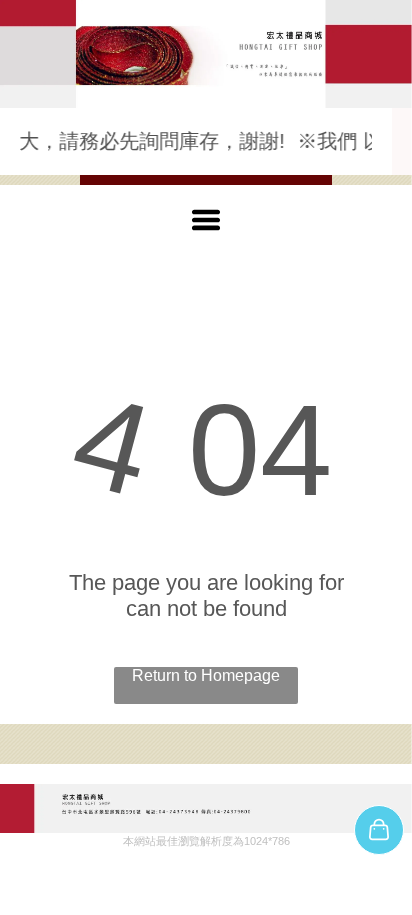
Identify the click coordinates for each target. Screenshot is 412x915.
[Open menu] (206, 220)
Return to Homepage (206, 675)
